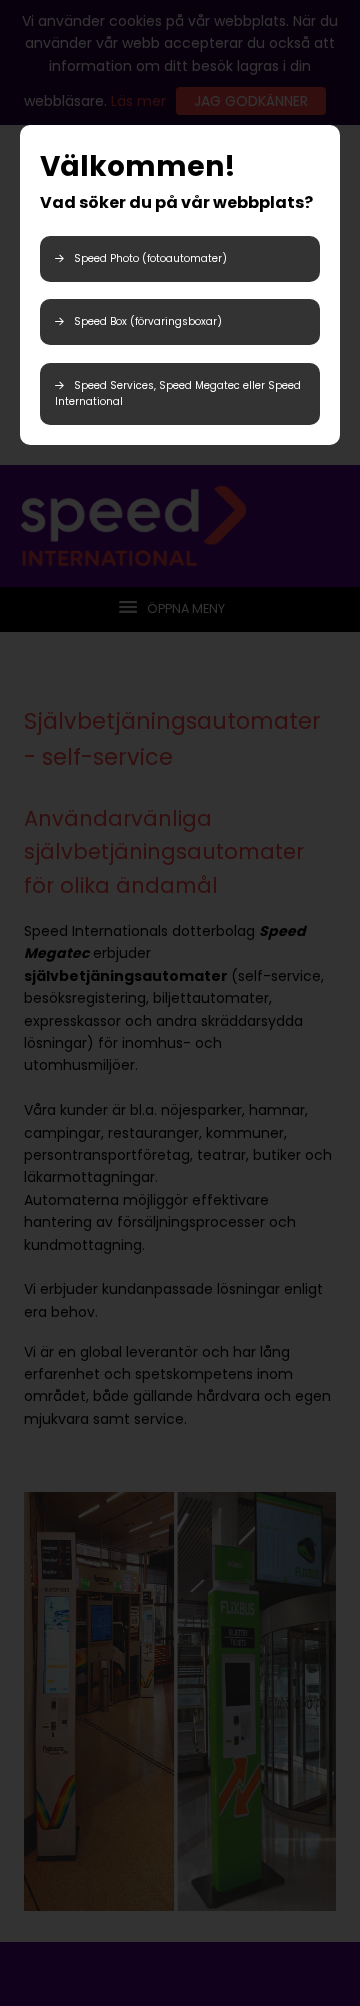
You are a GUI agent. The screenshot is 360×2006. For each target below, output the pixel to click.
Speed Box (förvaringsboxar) (148, 321)
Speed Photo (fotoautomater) (150, 258)
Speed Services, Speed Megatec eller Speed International (178, 393)
